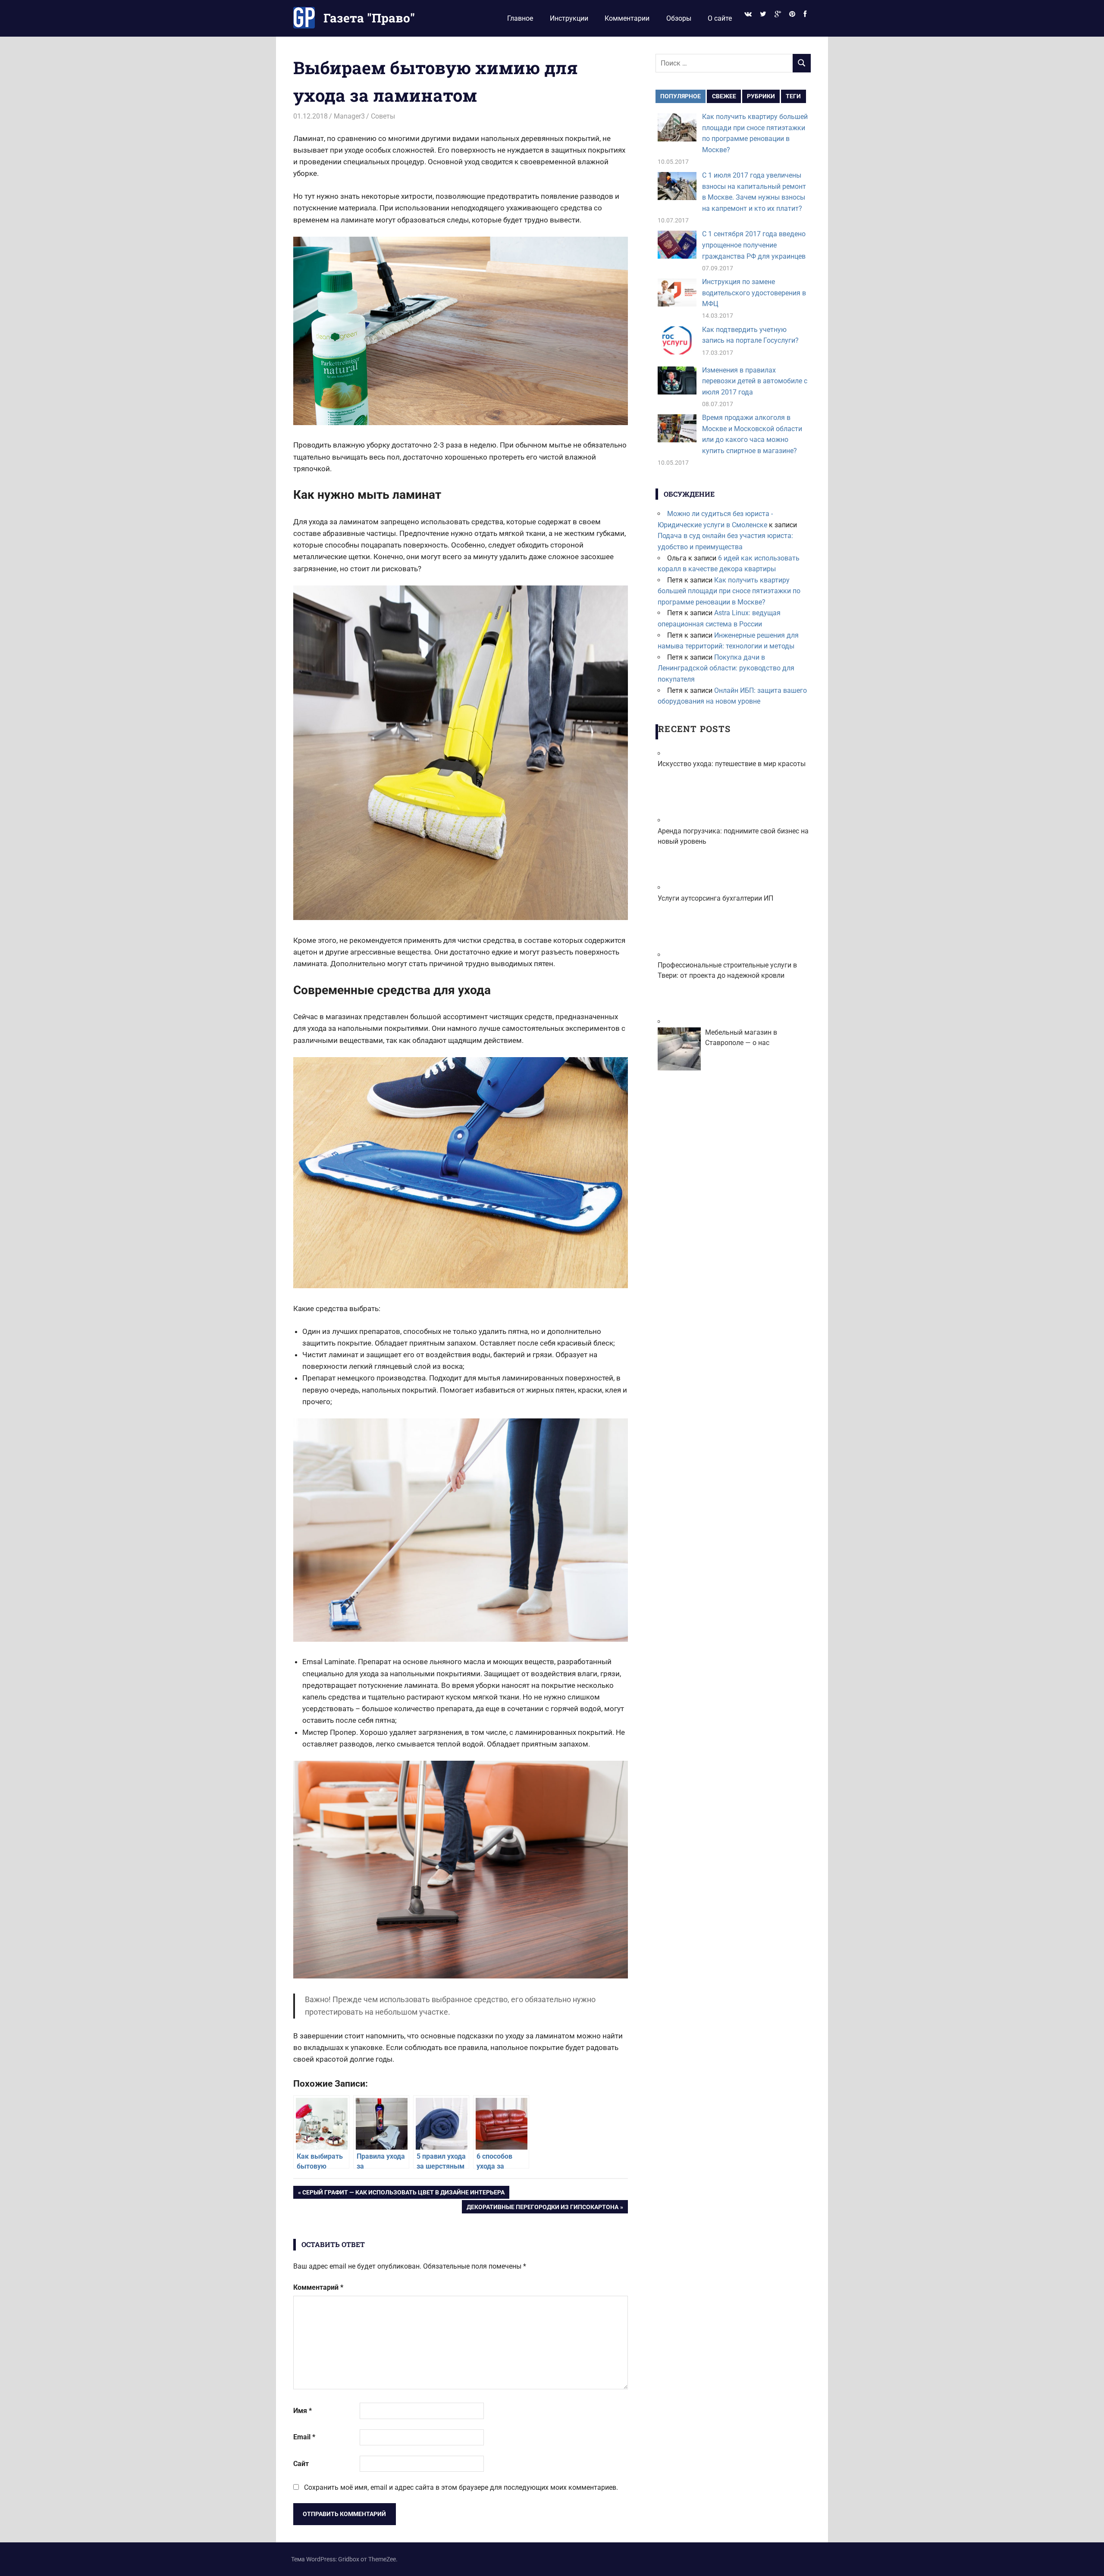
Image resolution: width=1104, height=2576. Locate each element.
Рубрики (761, 96)
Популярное (681, 96)
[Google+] (778, 14)
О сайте (720, 18)
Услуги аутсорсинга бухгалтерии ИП (715, 898)
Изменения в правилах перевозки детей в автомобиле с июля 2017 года (755, 381)
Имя (303, 2411)
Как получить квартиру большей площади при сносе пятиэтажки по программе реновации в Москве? (729, 591)
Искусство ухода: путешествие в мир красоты (732, 764)
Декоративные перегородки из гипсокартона (542, 2208)
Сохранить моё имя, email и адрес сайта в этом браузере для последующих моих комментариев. (461, 2487)
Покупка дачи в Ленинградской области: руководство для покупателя (726, 668)
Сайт (301, 2464)
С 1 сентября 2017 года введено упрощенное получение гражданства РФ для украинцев (754, 245)
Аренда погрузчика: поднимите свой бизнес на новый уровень (733, 836)
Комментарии (627, 18)
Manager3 (349, 116)
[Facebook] (805, 14)
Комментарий (318, 2287)
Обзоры (679, 18)
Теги (793, 96)
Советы (383, 116)
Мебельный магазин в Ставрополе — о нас (741, 1038)
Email (304, 2437)
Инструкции (569, 18)
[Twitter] (763, 14)
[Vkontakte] (748, 14)
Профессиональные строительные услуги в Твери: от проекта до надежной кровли (727, 970)
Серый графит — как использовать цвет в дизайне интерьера (403, 2194)
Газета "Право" (369, 18)
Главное (520, 18)
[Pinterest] (792, 14)
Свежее (724, 96)
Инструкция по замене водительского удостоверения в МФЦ (754, 293)
